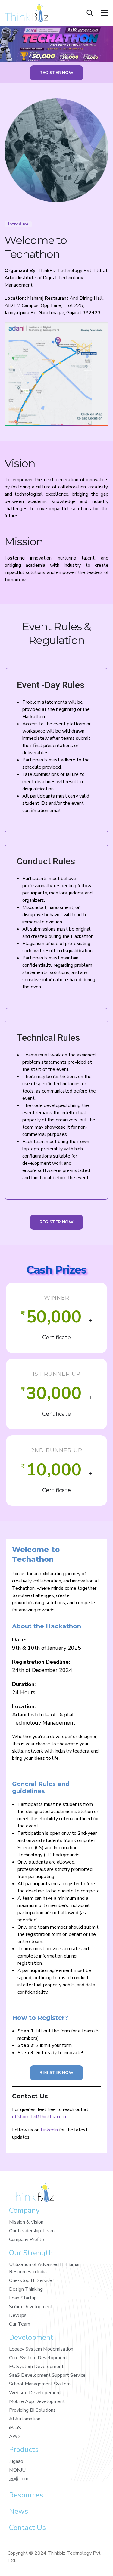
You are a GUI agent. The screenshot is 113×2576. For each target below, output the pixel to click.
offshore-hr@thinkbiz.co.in (39, 2117)
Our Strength (31, 2253)
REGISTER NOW (56, 73)
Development (31, 2337)
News (19, 2511)
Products (24, 2450)
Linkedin (49, 2130)
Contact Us (27, 2528)
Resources (26, 2495)
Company (24, 2210)
